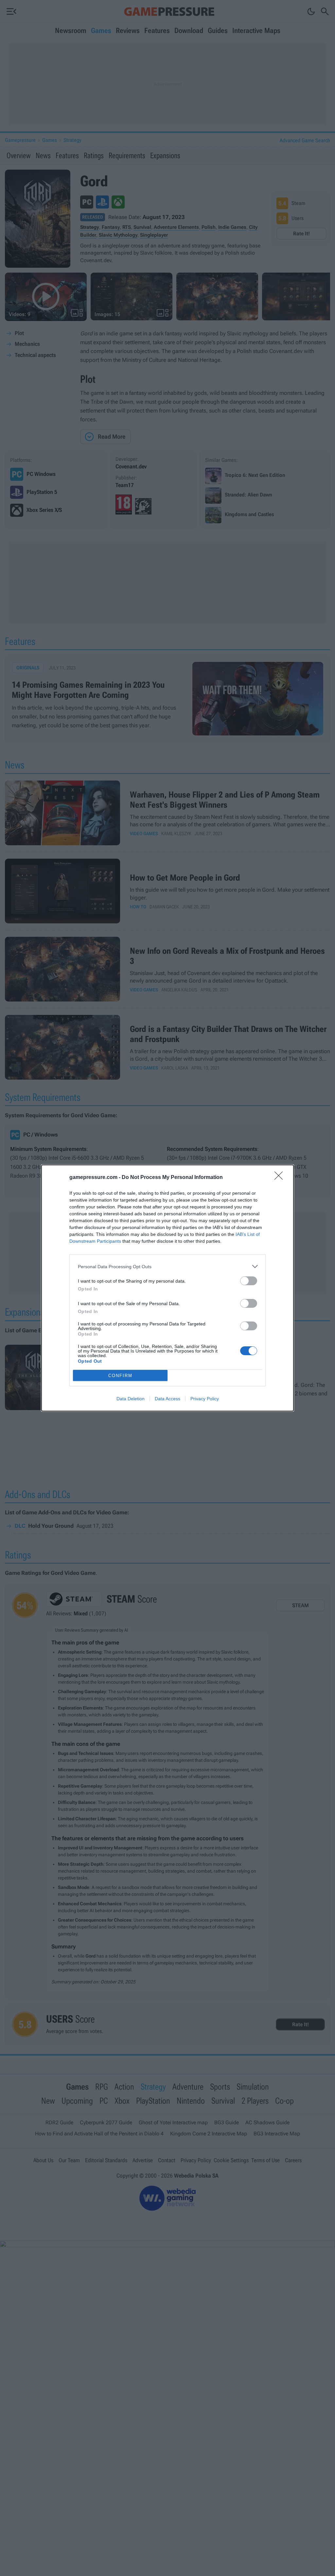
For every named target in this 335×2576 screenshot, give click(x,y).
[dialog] (167, 1288)
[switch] (249, 1281)
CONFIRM (120, 1376)
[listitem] (167, 1266)
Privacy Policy (205, 1399)
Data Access (167, 1399)
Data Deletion (131, 1399)
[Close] (281, 1178)
